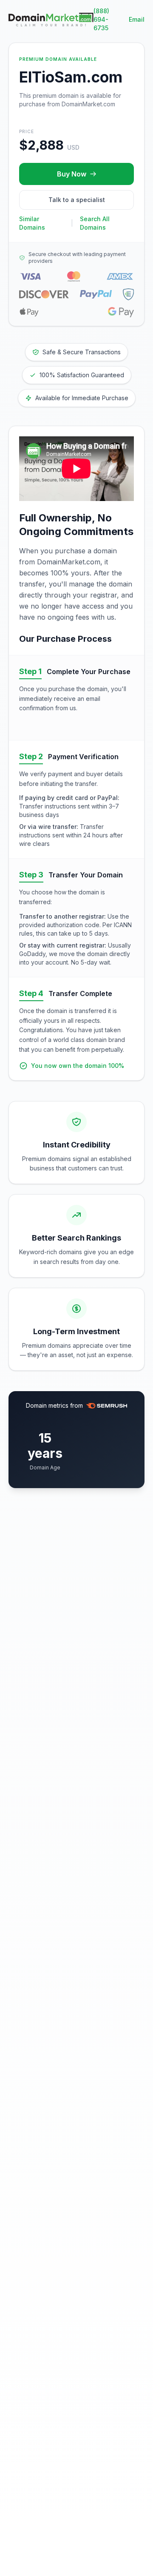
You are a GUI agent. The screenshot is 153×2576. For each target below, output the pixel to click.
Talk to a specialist (77, 200)
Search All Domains (95, 223)
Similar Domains (32, 223)
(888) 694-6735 (101, 19)
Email (137, 19)
